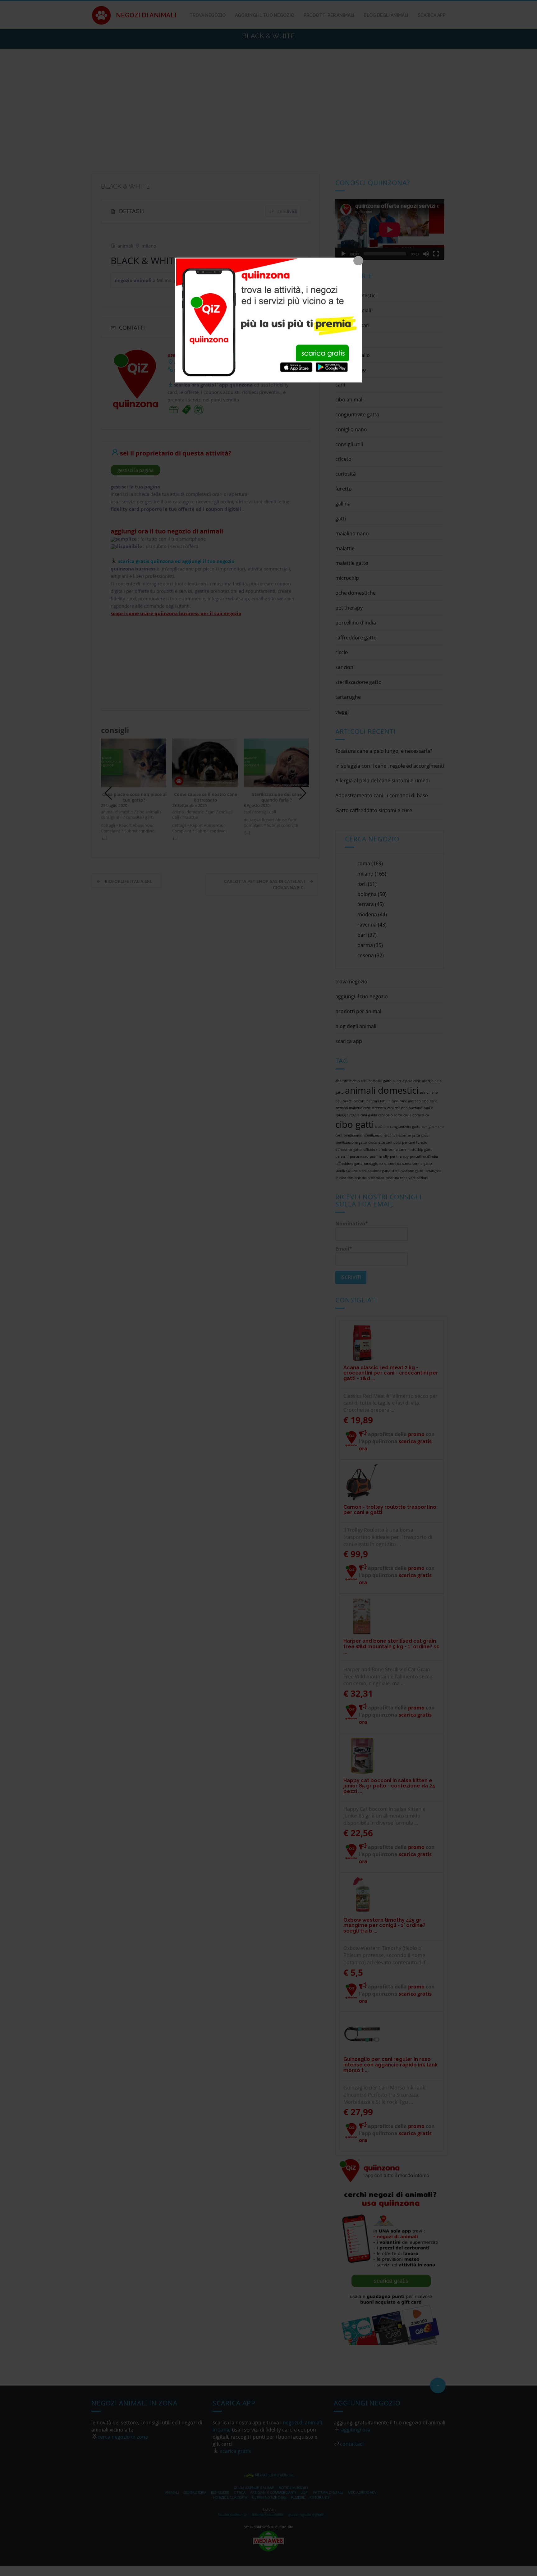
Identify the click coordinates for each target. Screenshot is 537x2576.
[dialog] (268, 320)
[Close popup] (358, 261)
